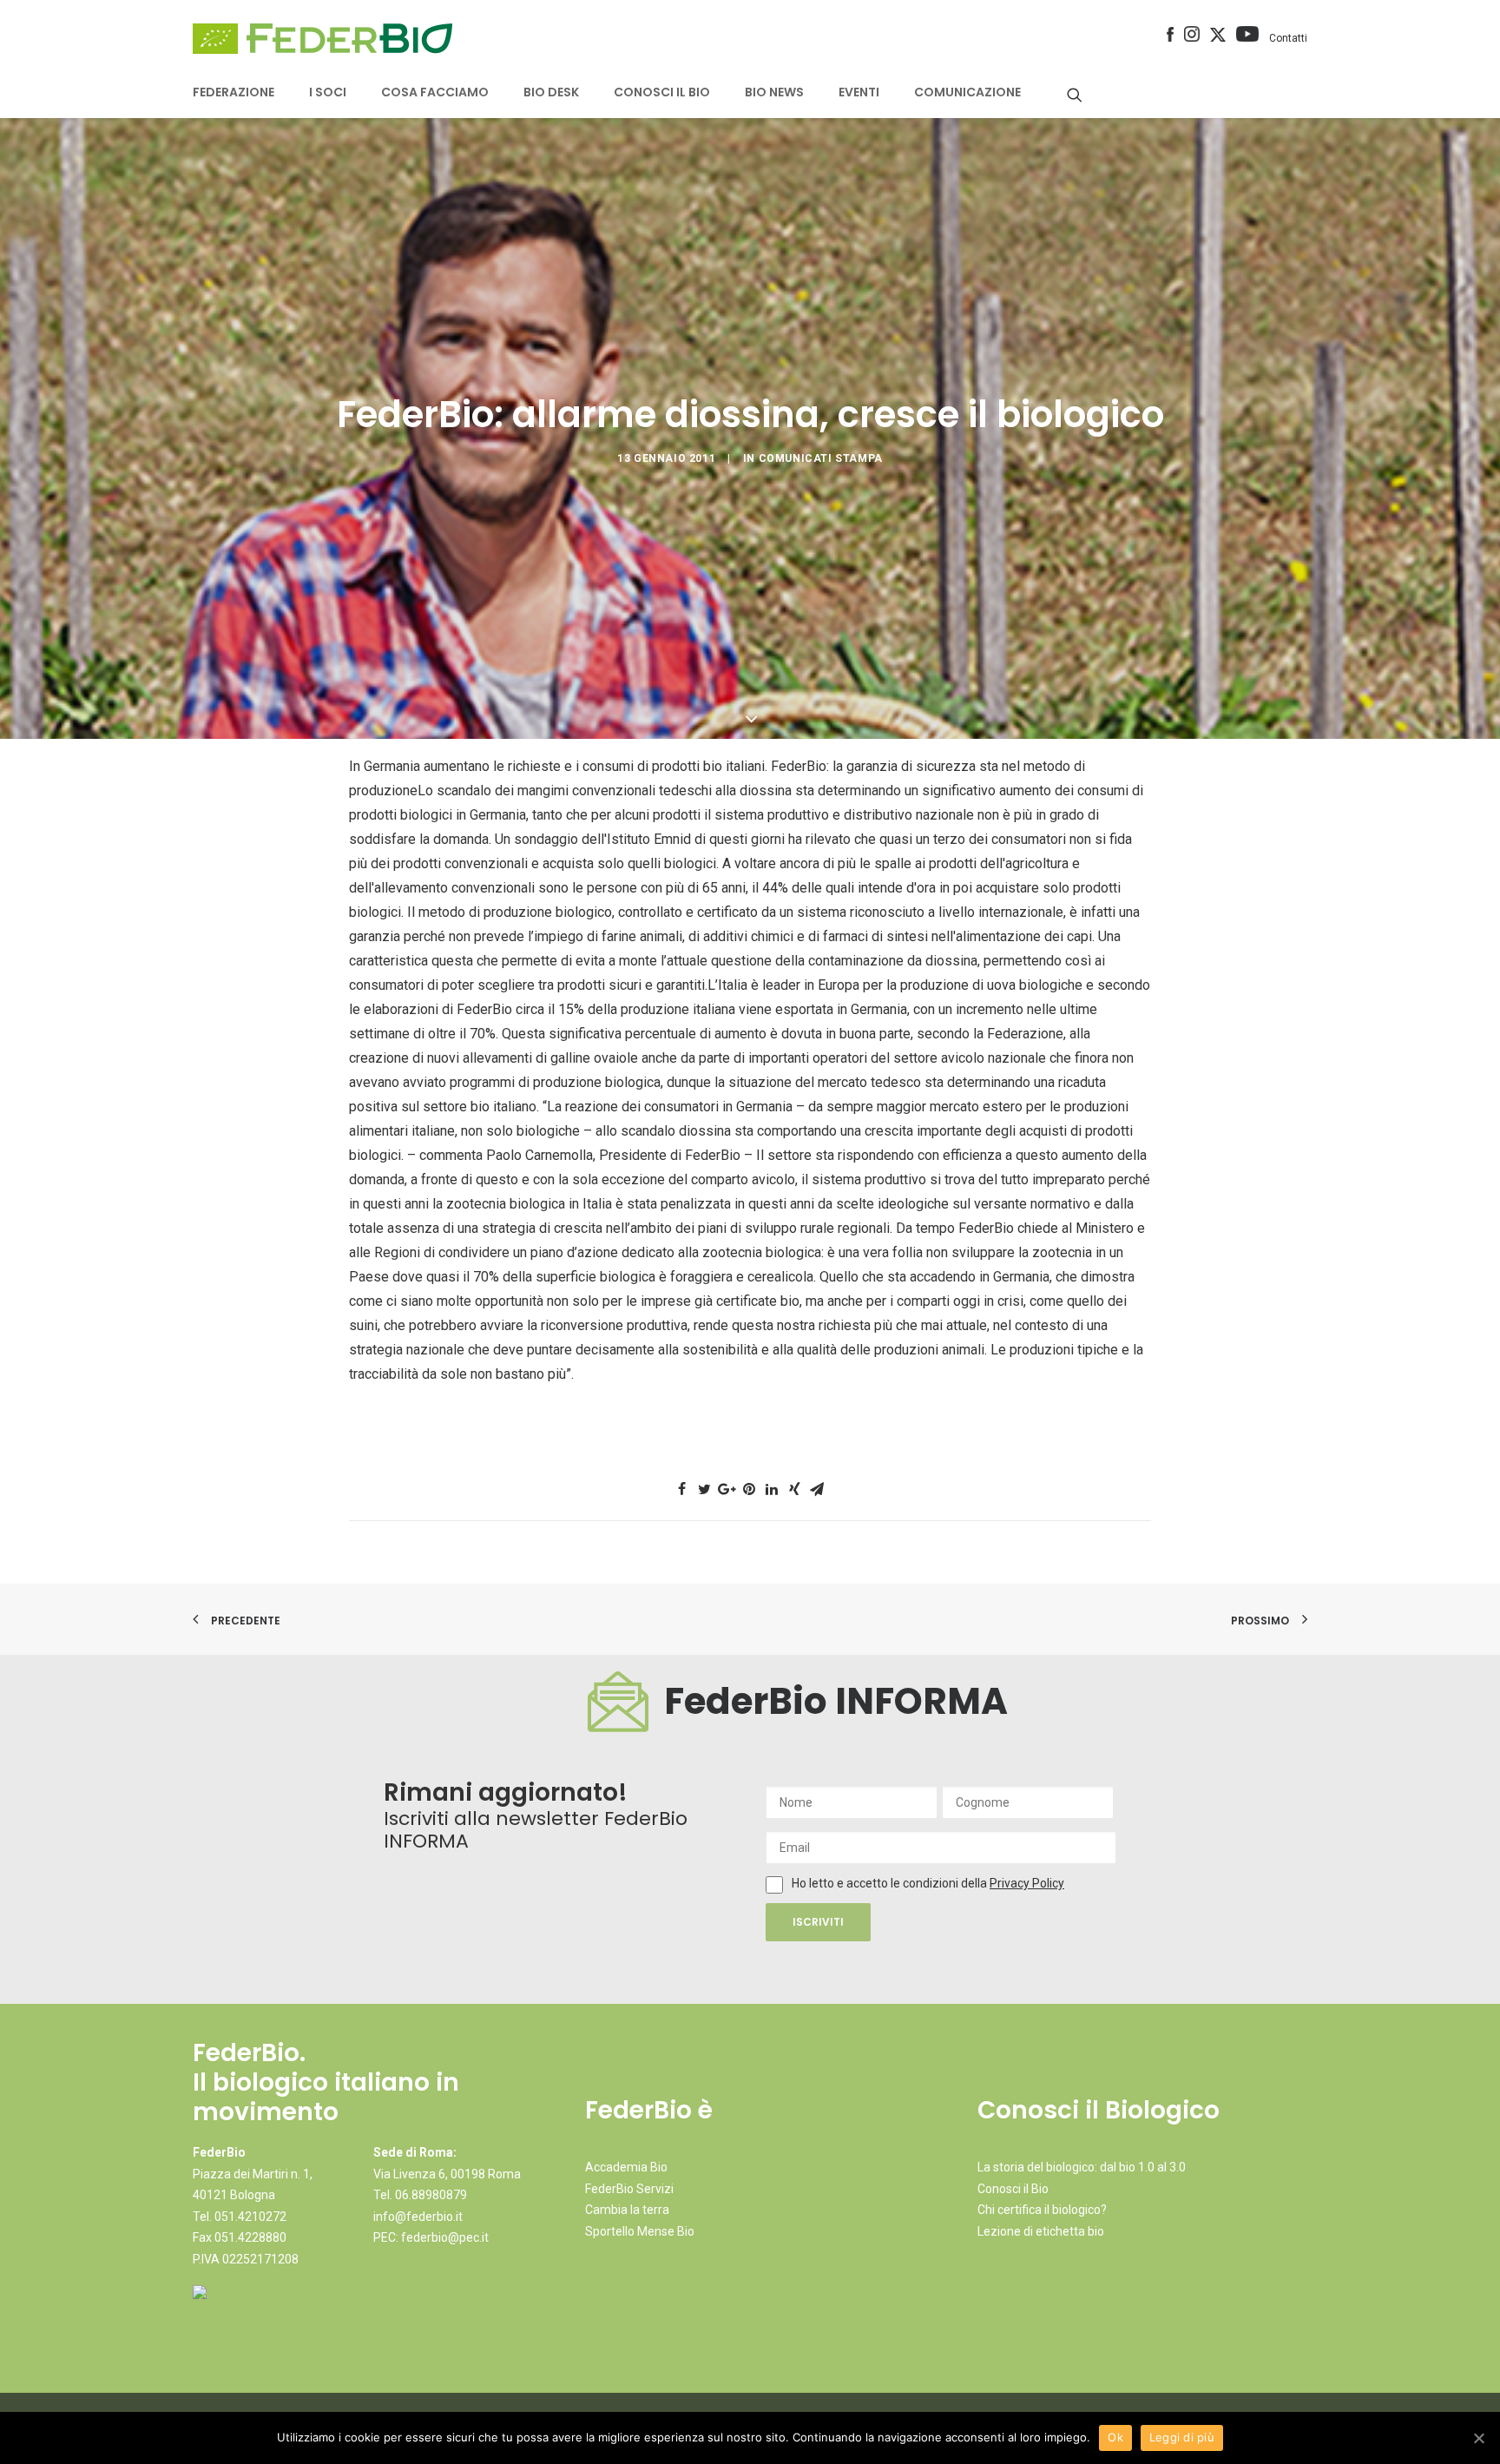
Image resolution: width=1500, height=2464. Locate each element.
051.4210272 (250, 2217)
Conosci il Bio (1013, 2189)
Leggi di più (1182, 2437)
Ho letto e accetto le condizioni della (891, 1883)
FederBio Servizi (629, 2189)
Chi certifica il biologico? (1042, 2210)
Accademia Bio (626, 2167)
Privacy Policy (1027, 1883)
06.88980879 (431, 2195)
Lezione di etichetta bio (1041, 2231)
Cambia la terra (627, 2210)
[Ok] (1478, 2438)
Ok (1115, 2437)
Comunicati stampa (821, 458)
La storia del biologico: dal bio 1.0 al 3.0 (1082, 2167)
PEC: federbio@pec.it (431, 2237)
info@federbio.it (418, 2217)
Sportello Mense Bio (640, 2231)
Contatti (1288, 38)
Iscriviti (818, 1922)
